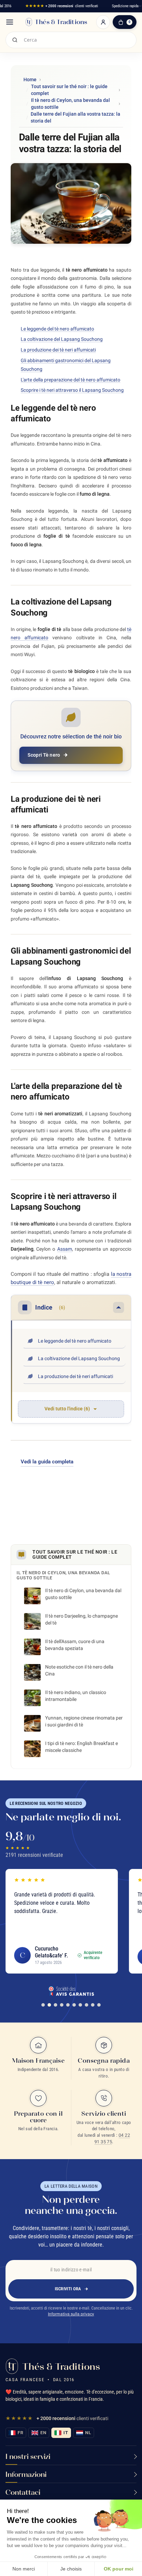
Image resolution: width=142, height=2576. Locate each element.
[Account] (103, 22)
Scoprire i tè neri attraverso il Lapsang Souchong (72, 390)
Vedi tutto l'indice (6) (67, 1409)
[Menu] (10, 22)
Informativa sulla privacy (71, 2314)
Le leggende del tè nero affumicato (57, 329)
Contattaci (23, 2492)
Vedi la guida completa (47, 1462)
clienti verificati (62, 6)
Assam (65, 1249)
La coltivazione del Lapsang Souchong (62, 339)
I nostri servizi (28, 2456)
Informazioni (26, 2474)
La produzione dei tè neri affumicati (58, 350)
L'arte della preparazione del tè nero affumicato (70, 380)
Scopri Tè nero (44, 755)
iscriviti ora (68, 2289)
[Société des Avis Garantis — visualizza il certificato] (71, 1991)
